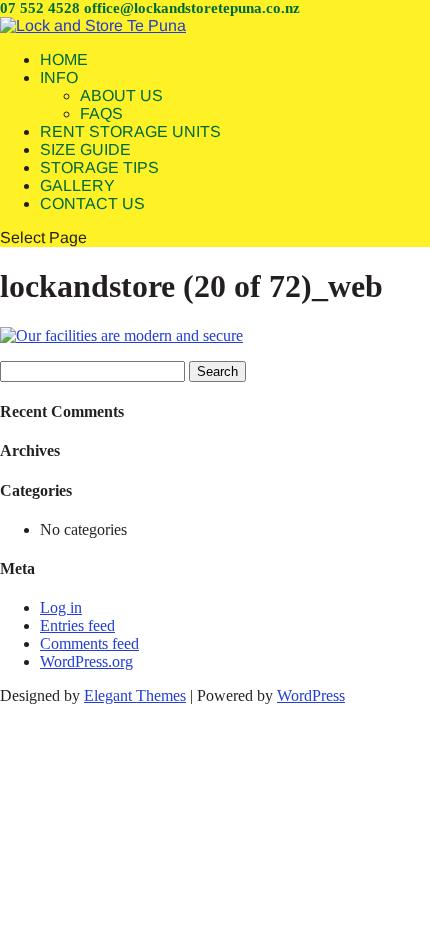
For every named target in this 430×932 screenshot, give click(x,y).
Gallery (77, 185)
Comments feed (89, 643)
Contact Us (92, 203)
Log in (61, 607)
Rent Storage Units (130, 131)
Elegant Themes (135, 695)
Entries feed (77, 625)
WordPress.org (86, 661)
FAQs (101, 113)
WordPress (311, 695)
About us (121, 95)
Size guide (85, 149)
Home (64, 59)
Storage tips (99, 167)
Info (59, 77)
